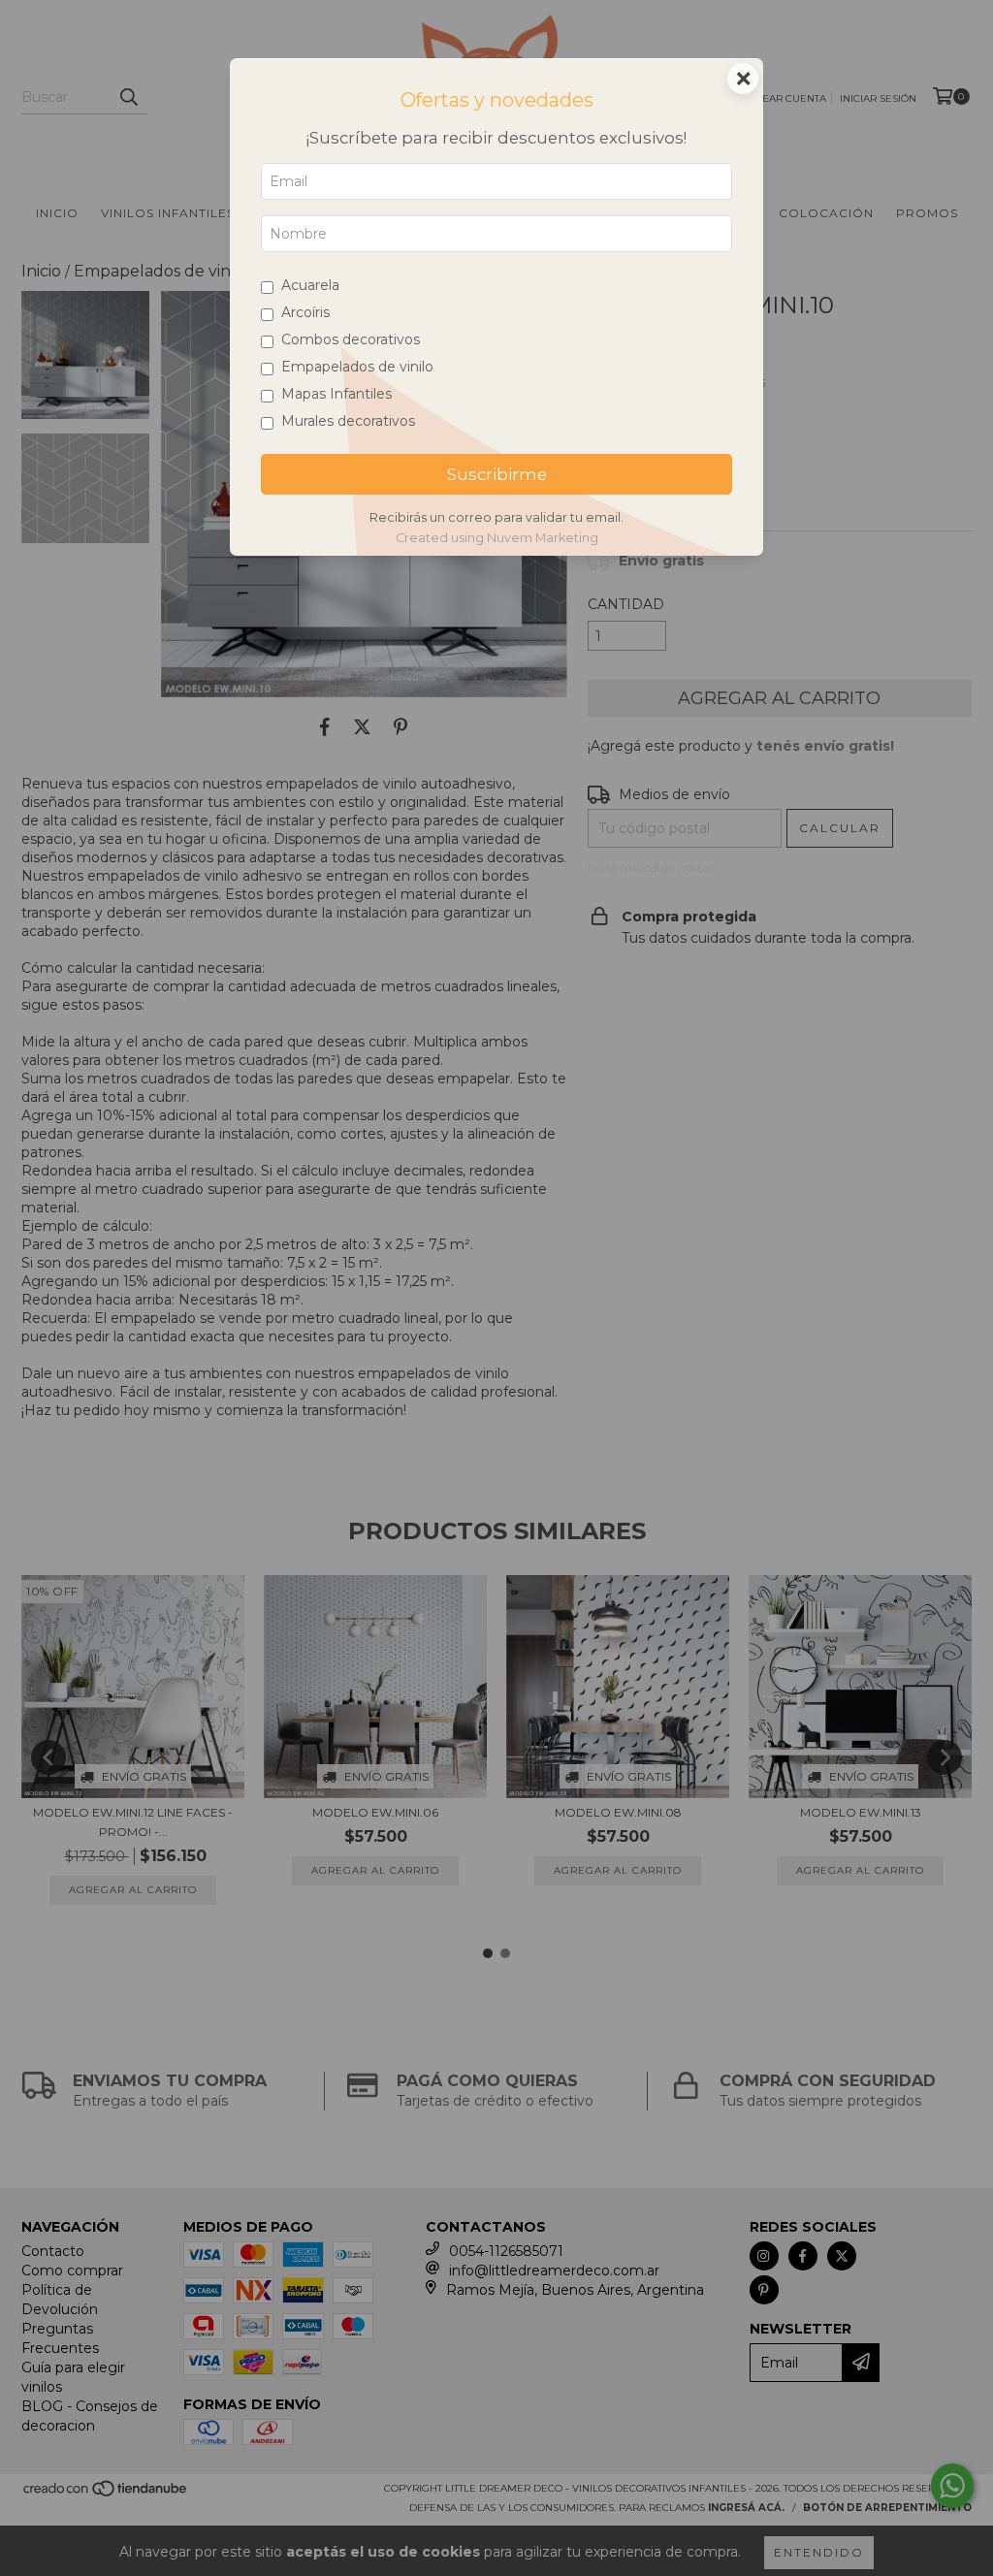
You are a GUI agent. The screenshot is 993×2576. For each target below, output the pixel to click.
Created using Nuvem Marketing (497, 538)
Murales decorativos (348, 421)
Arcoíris (305, 312)
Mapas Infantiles (336, 394)
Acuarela (310, 285)
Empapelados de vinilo (357, 367)
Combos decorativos (351, 339)
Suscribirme (497, 474)
